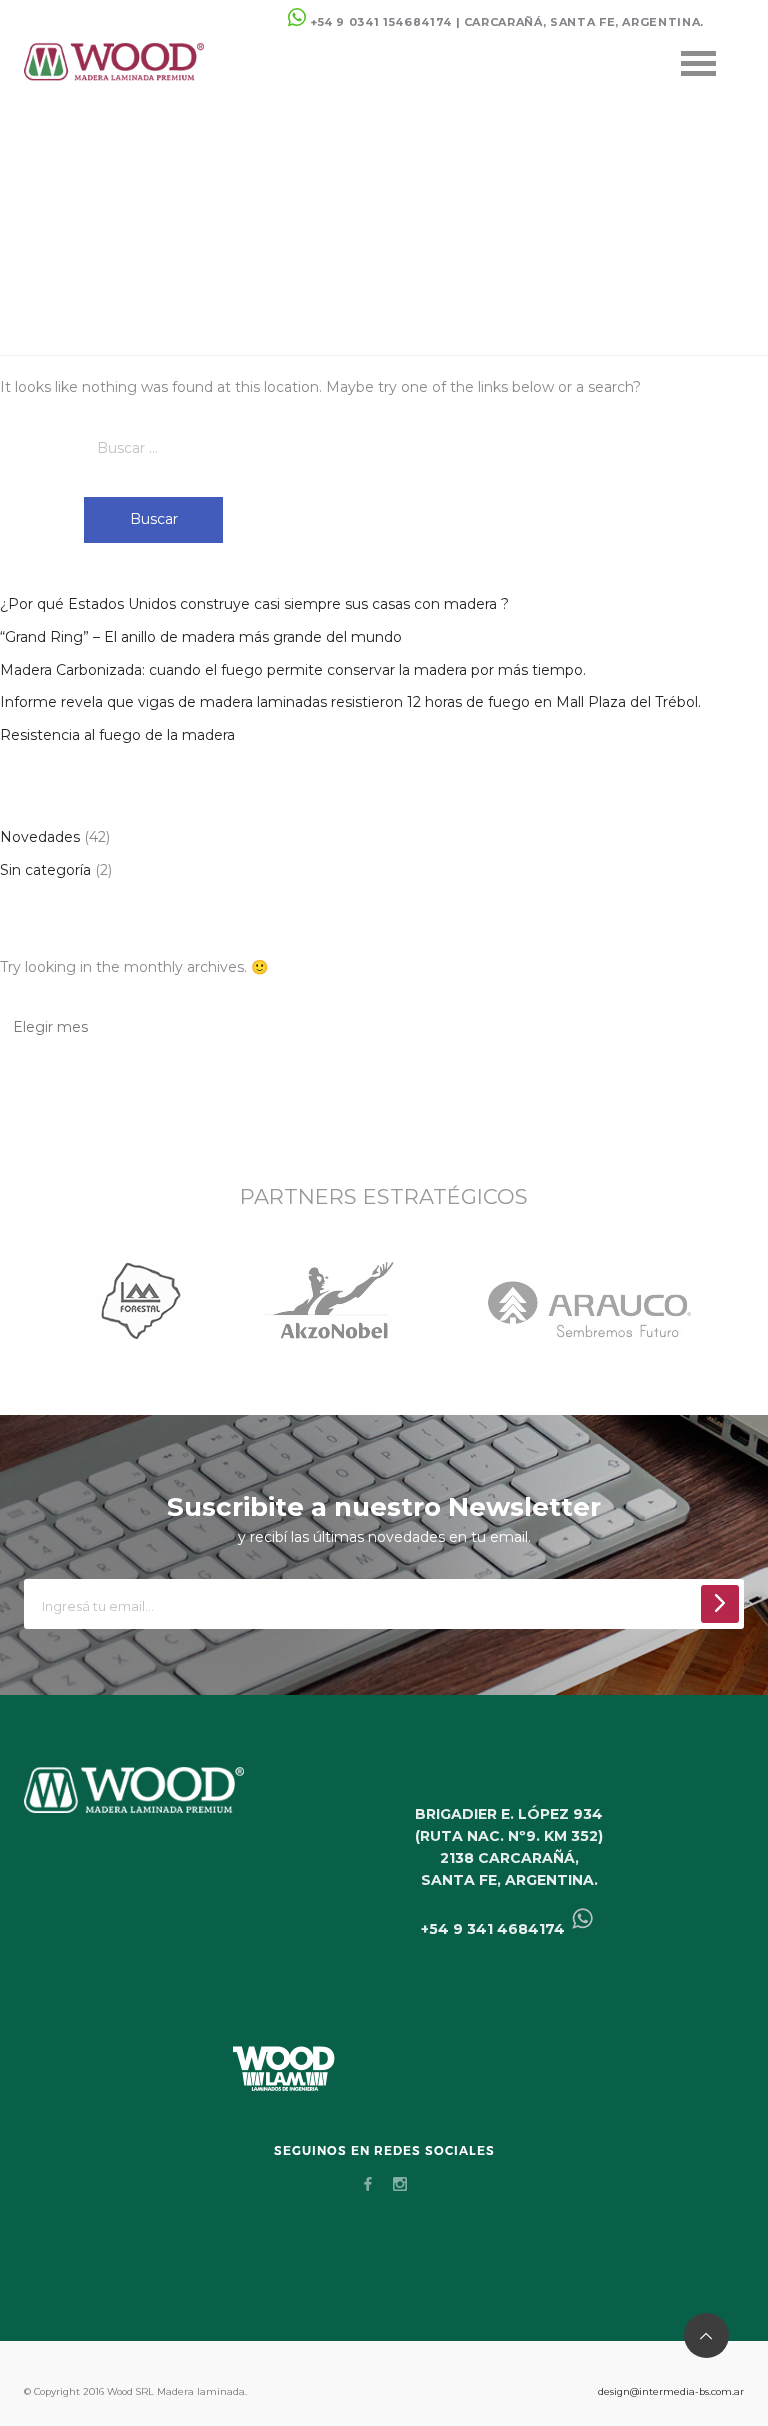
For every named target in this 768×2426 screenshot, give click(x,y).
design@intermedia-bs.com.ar (671, 2391)
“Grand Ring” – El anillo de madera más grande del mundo (201, 637)
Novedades (40, 837)
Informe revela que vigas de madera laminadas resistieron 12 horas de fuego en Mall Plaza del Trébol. (350, 702)
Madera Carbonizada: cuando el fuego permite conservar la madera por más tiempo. (293, 670)
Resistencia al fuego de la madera (117, 735)
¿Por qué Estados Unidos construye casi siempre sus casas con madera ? (254, 604)
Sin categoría (45, 870)
